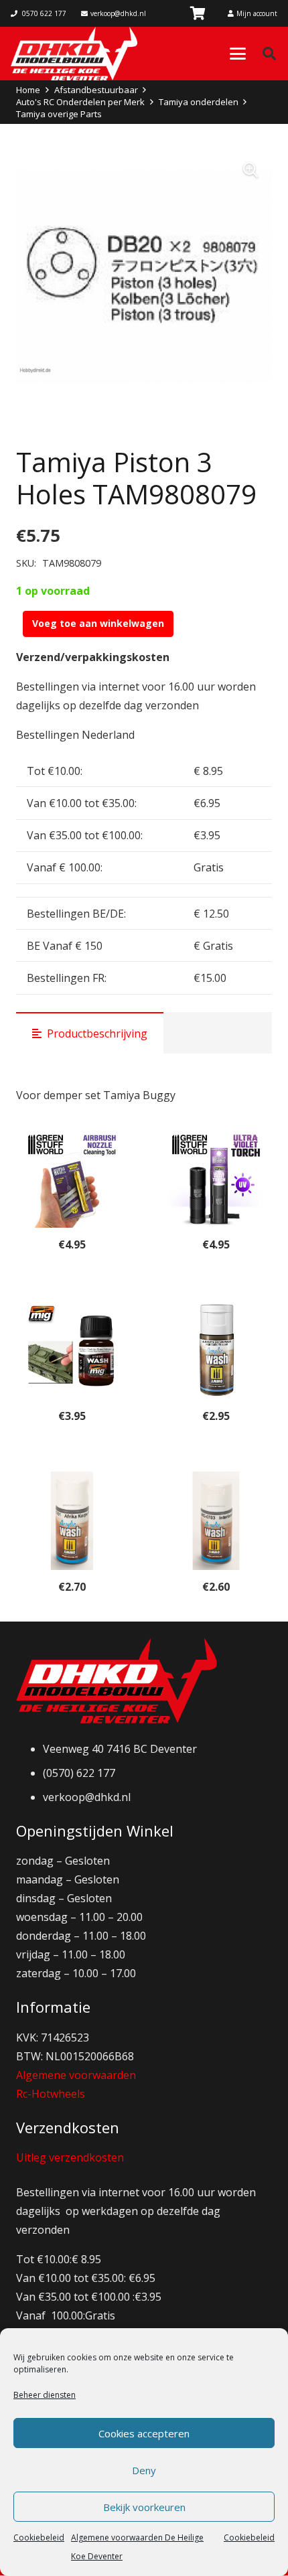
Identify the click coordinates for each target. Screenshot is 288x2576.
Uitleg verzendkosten (70, 2157)
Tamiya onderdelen (199, 102)
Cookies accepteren (144, 2433)
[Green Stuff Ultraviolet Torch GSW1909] (216, 1178)
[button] (238, 54)
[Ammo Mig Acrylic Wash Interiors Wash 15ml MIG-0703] (216, 1521)
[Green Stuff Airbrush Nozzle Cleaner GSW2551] (72, 1178)
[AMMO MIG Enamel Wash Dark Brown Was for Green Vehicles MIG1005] (72, 1350)
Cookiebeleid (39, 2537)
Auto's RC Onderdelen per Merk (80, 102)
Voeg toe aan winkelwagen (98, 623)
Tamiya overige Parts (59, 114)
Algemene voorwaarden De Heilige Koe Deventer (137, 2547)
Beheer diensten (45, 2395)
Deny (144, 2470)
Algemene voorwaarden (76, 2075)
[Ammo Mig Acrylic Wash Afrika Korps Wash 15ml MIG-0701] (72, 1521)
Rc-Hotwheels (51, 2094)
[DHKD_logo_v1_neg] (74, 54)
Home (28, 90)
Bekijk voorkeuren (144, 2507)
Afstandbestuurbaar (96, 90)
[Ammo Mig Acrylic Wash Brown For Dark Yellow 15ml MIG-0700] (216, 1350)
